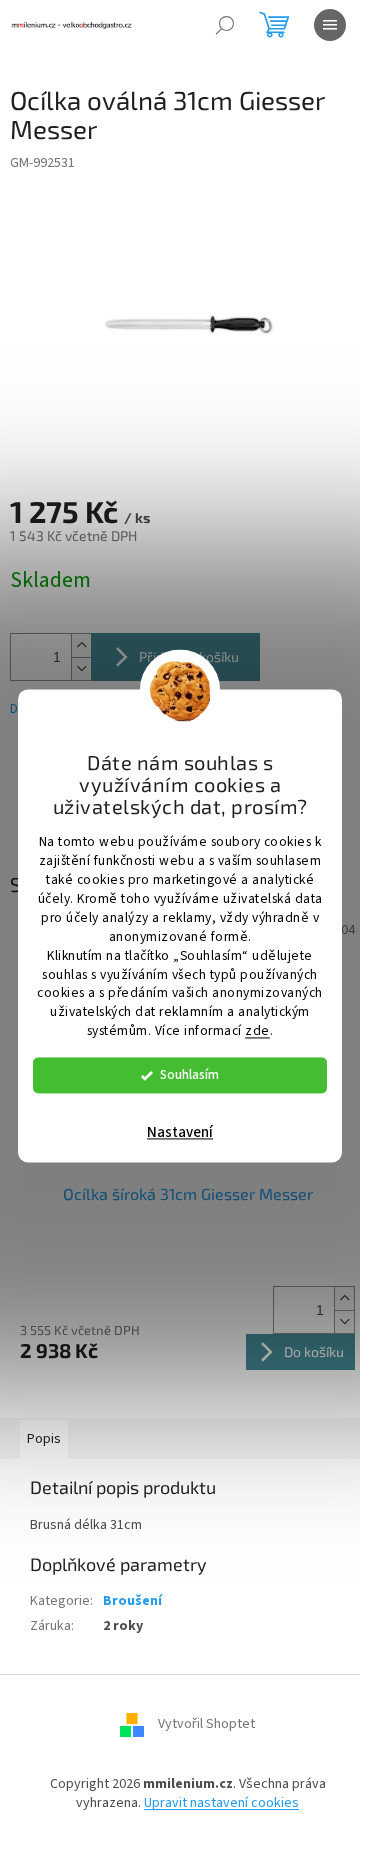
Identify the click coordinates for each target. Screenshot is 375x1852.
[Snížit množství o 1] (81, 668)
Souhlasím (189, 1075)
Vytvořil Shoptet (206, 1724)
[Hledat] (225, 25)
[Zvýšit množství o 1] (81, 645)
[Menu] (330, 25)
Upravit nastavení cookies (221, 1803)
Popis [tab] (44, 1439)
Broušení (132, 1601)
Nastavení (180, 1133)
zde (257, 1031)
